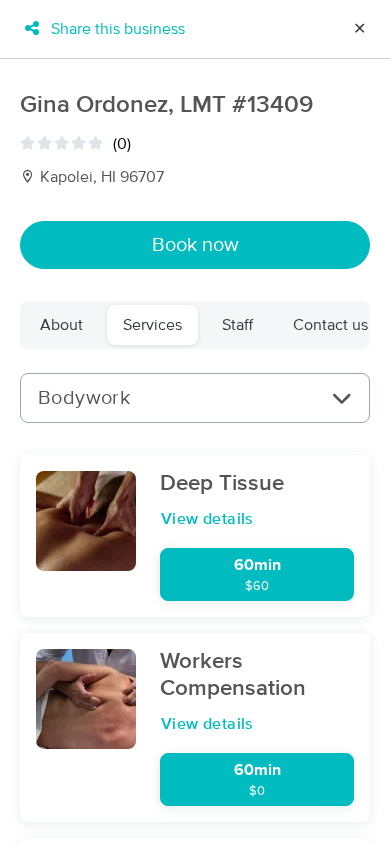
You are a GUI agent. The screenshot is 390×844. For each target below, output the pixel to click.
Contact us (330, 325)
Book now (195, 245)
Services (152, 325)
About (61, 325)
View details (207, 519)
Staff (237, 325)
